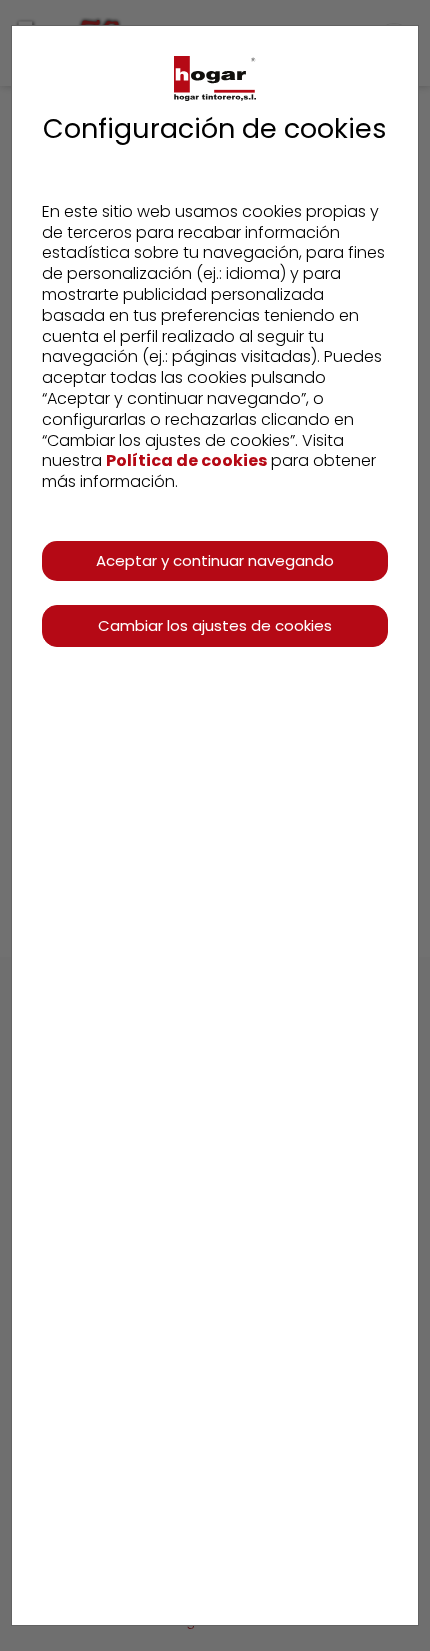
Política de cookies (186, 460)
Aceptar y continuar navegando (215, 560)
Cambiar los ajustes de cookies (215, 625)
